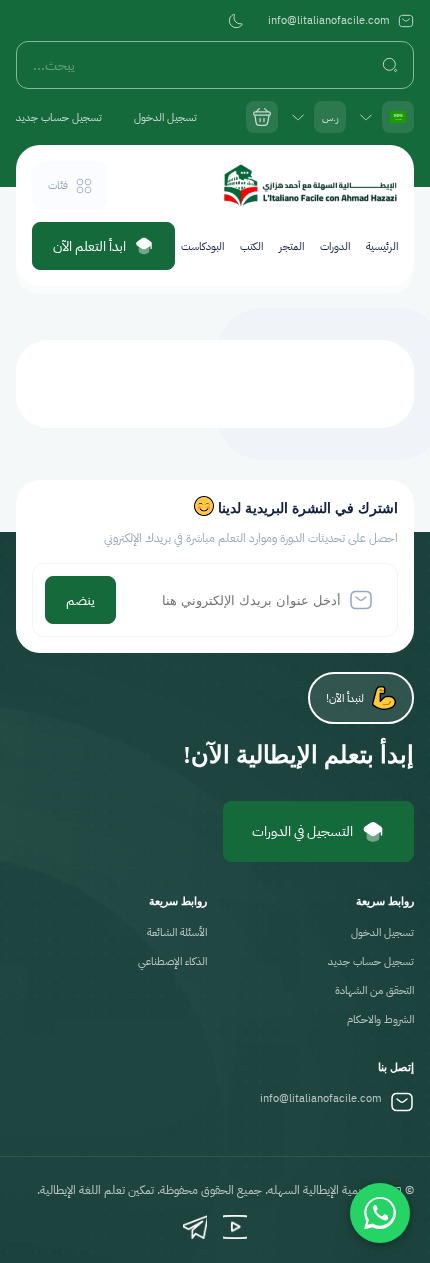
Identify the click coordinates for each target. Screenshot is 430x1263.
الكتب (251, 246)
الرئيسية (382, 246)
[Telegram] (195, 1227)
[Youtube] (235, 1227)
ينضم (80, 600)
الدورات (335, 246)
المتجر (291, 246)
